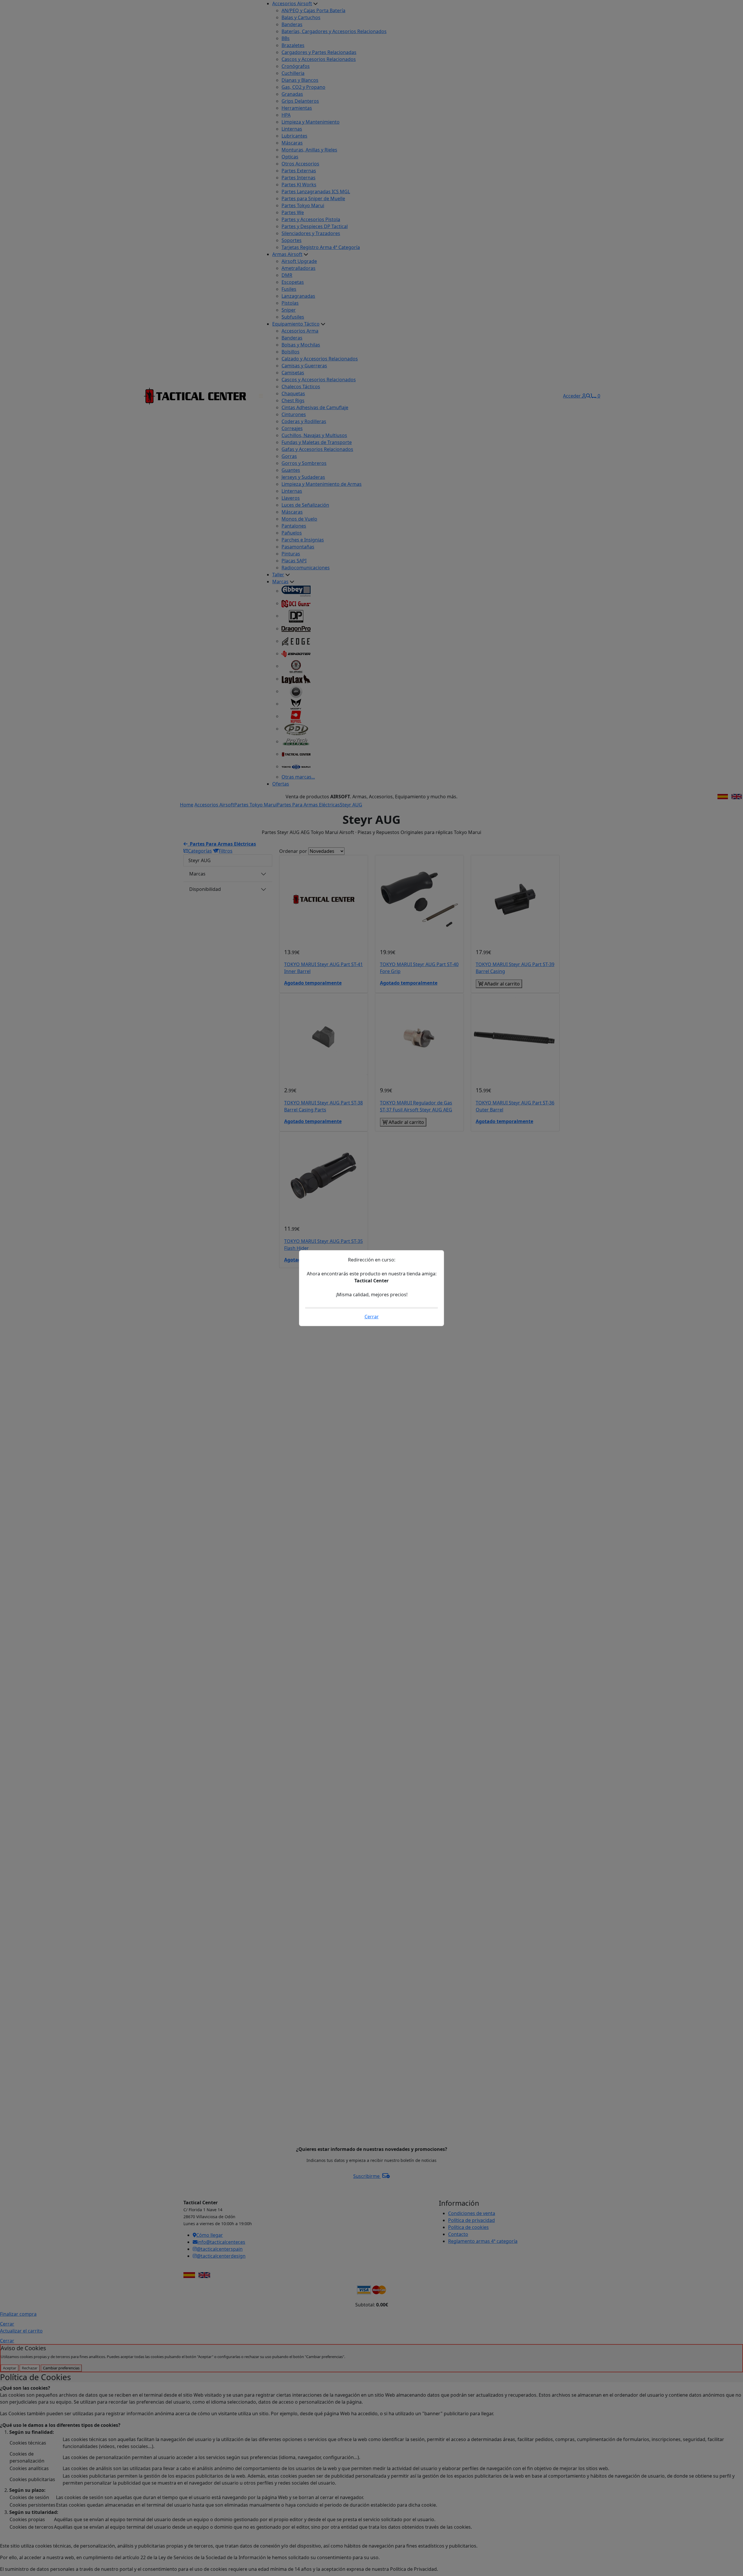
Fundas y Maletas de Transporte (317, 442)
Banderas (292, 24)
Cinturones (294, 414)
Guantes (291, 470)
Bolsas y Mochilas (301, 345)
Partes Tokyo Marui (303, 205)
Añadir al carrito (502, 984)
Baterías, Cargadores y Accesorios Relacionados (334, 31)
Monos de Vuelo (299, 519)
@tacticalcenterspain (220, 2249)
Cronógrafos (296, 66)
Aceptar (10, 2368)
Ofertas (281, 784)
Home (187, 805)
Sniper (289, 310)
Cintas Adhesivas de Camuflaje (315, 407)
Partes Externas (299, 171)
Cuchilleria (293, 73)
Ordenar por (293, 851)
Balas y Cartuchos (301, 17)
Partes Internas (299, 178)
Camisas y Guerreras (304, 366)
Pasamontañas (298, 547)
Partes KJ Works (299, 185)
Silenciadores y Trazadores (311, 233)
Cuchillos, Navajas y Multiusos (314, 435)
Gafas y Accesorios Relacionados (317, 449)
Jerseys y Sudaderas (303, 477)
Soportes (292, 240)
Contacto (458, 2234)
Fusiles (289, 289)
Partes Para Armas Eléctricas (308, 805)
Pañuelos (292, 533)
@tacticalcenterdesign (221, 2256)
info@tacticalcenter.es (221, 2242)
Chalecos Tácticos (301, 387)
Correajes (292, 428)
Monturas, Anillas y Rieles (309, 150)
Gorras (289, 456)
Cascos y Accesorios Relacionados (319, 59)
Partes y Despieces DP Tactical (315, 226)
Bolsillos (291, 352)
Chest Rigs (293, 400)
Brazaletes (293, 45)
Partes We (293, 212)
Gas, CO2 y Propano (303, 87)
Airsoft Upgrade (299, 261)
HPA (286, 115)
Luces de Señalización (305, 505)
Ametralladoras (299, 268)
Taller (278, 575)
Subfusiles (293, 317)
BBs (286, 38)
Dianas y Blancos (300, 80)
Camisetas (293, 373)
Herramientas (297, 108)
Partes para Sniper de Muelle (313, 198)
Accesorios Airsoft (292, 3)
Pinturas (291, 554)
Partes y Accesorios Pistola (311, 219)
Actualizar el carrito (21, 2331)
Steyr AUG (351, 805)
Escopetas (293, 282)
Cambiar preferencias (61, 2368)
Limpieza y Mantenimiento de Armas (322, 484)
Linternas (292, 129)
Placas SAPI (294, 561)
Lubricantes (294, 136)
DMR (287, 275)
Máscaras (292, 143)
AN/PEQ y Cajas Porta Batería (313, 10)
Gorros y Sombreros (304, 463)
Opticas (290, 157)
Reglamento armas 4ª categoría (483, 2241)
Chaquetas (293, 393)
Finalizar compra (18, 2314)
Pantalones (294, 526)
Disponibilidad (205, 889)
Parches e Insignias (303, 540)
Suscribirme (367, 2176)
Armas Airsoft (287, 254)
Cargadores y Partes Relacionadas (319, 52)
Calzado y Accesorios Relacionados (320, 359)
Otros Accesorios (300, 164)
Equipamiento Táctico (296, 324)
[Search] (588, 396)
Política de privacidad (471, 2220)
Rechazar (30, 2368)
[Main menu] (261, 396)
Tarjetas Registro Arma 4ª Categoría (321, 247)
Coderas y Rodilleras (304, 421)
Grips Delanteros (300, 101)
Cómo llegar (210, 2235)
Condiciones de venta (472, 2213)
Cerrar (7, 2324)
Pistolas (290, 303)
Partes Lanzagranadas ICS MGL (316, 192)
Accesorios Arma (300, 331)
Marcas (280, 582)
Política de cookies (468, 2227)
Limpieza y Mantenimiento (311, 122)
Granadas (292, 94)
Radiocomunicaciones (306, 568)
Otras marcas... (298, 777)
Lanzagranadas (298, 296)
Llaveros (291, 498)
